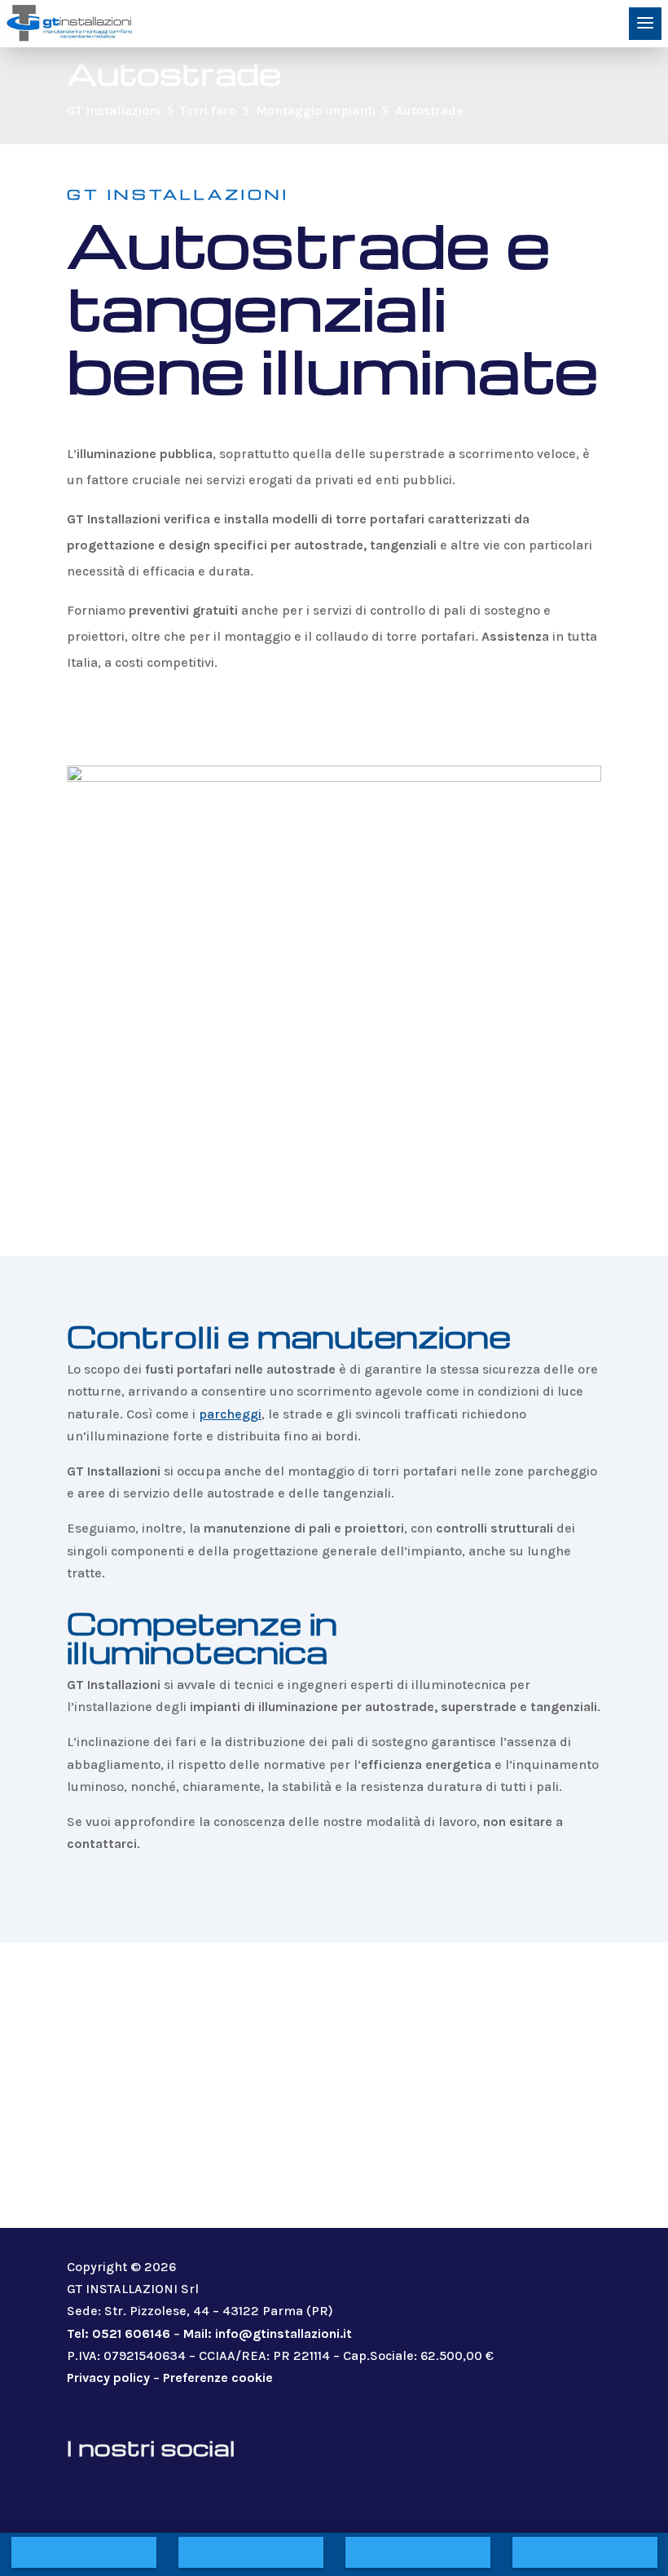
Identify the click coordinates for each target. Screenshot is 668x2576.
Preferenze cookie (218, 2378)
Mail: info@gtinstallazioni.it (268, 2333)
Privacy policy (108, 2378)
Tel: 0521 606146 (119, 2333)
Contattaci (148, 720)
